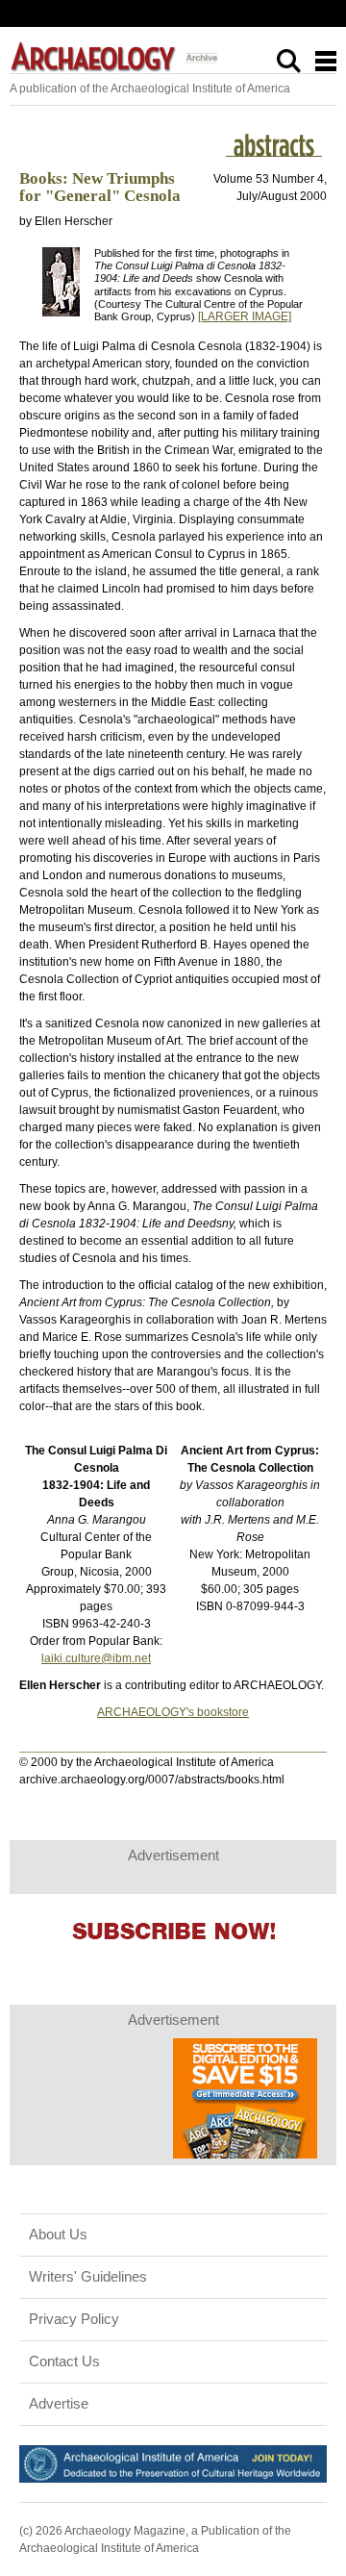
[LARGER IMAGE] (245, 316)
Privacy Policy (74, 2319)
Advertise (59, 2404)
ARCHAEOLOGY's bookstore (173, 1712)
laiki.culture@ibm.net (96, 1658)
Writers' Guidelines (88, 2277)
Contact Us (64, 2361)
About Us (58, 2235)
